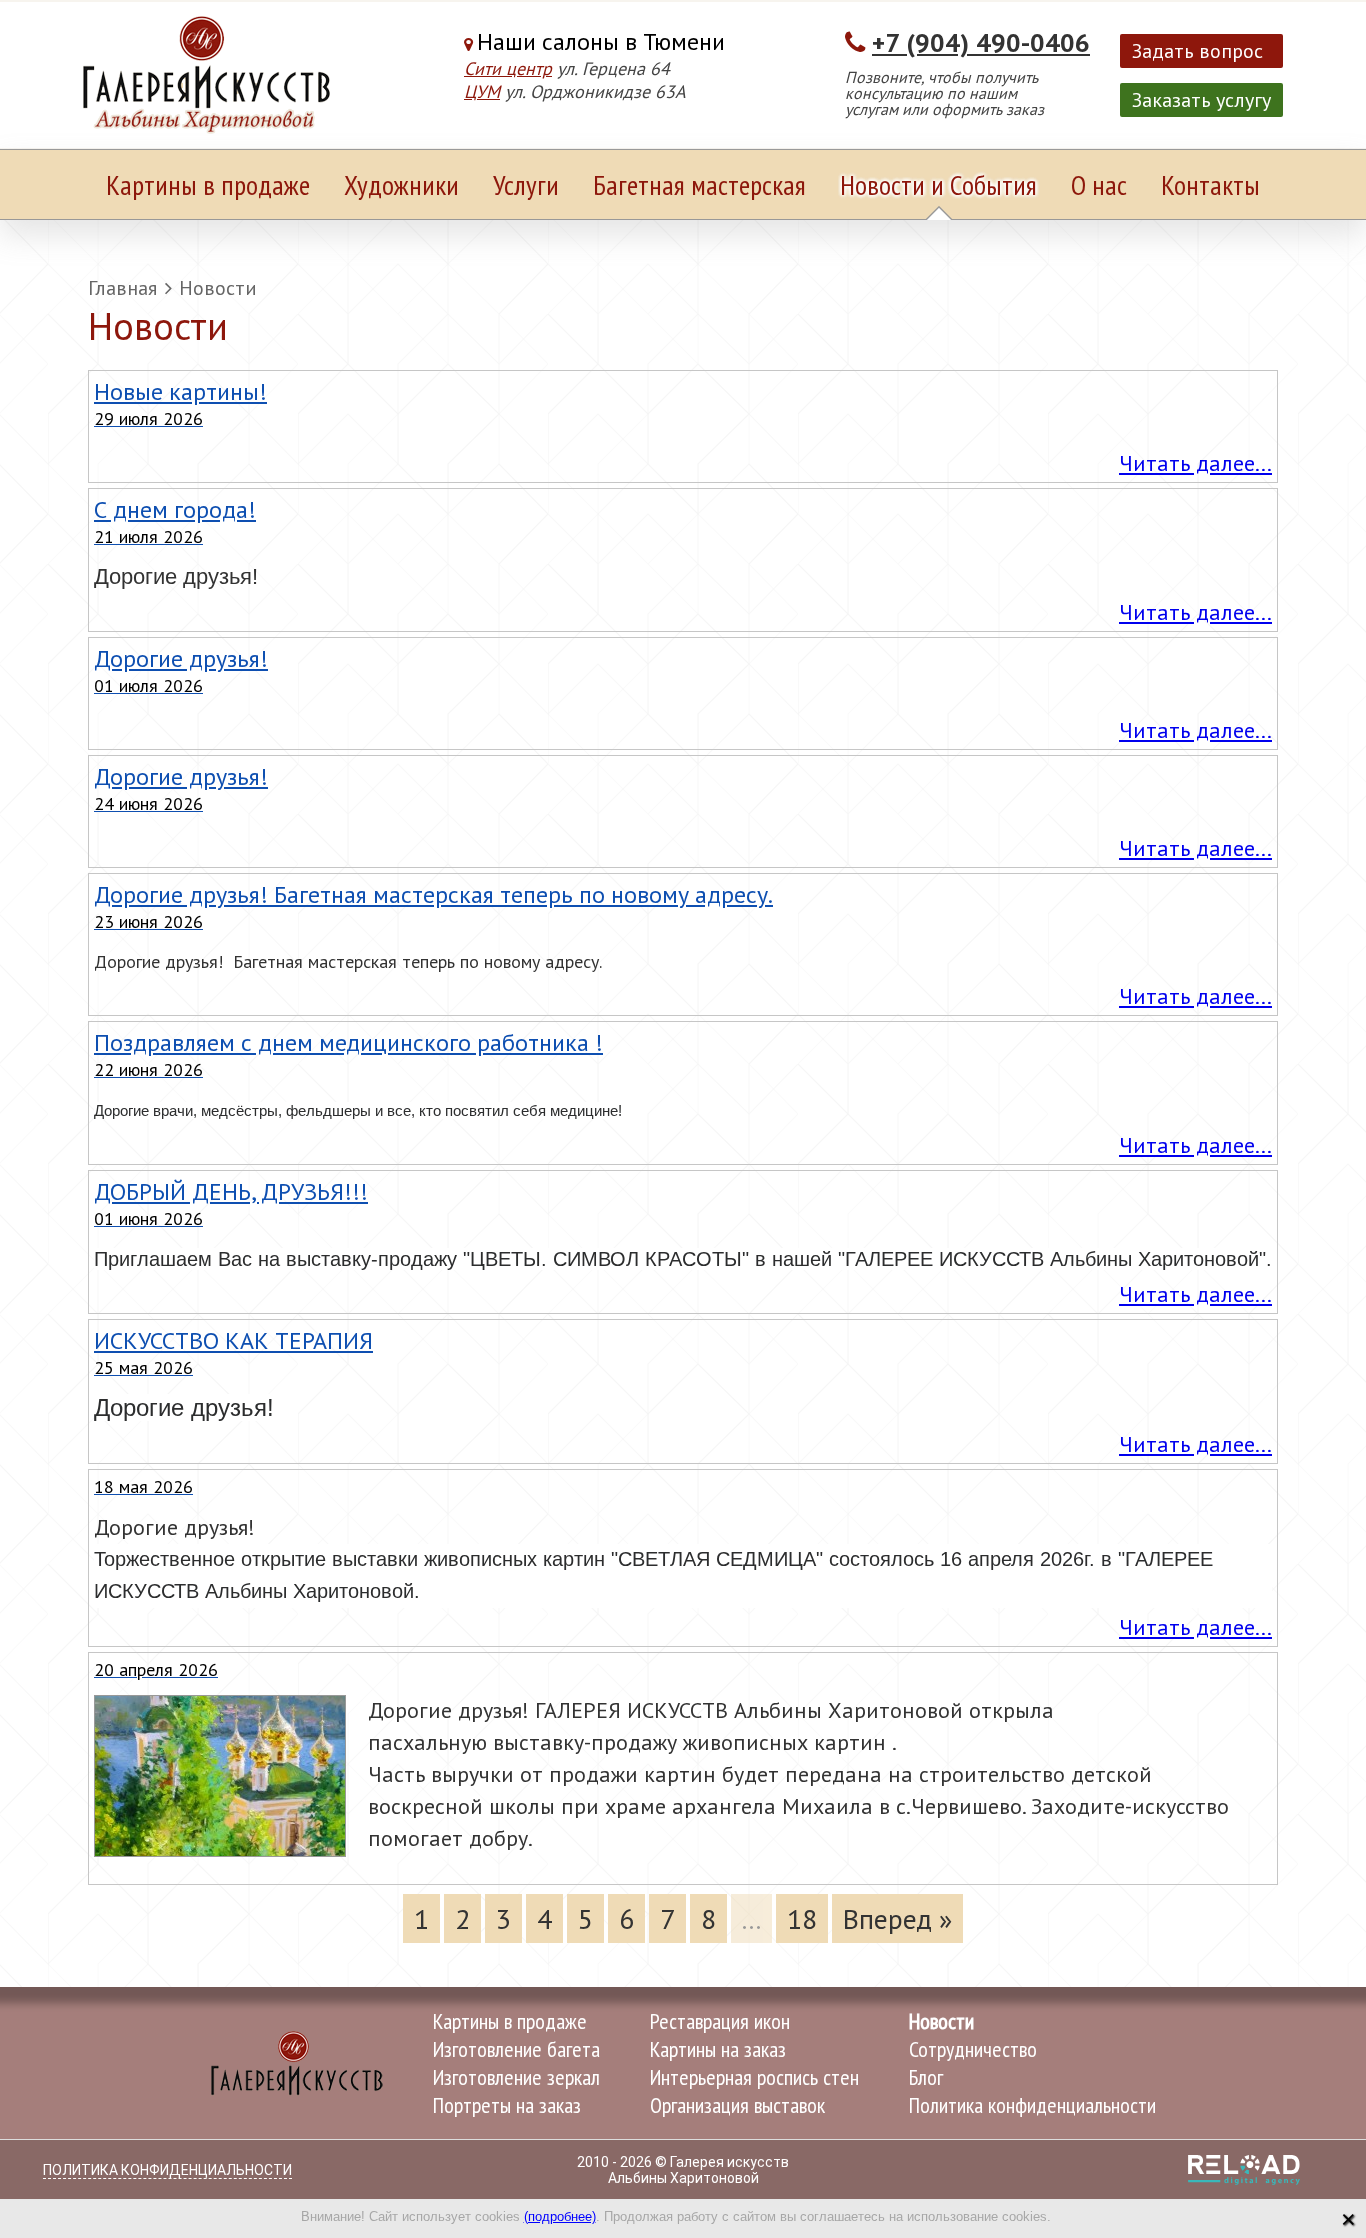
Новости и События (938, 184)
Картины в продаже (208, 184)
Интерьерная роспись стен (754, 2077)
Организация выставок (737, 2105)
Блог (926, 2077)
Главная (122, 288)
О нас (1099, 184)
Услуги (526, 184)
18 (802, 1918)
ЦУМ (482, 91)
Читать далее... (1195, 463)
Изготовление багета (516, 2049)
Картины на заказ (718, 2049)
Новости (218, 288)
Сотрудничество (973, 2049)
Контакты (1210, 184)
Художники (401, 184)
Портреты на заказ (507, 2105)
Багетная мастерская (699, 184)
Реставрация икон (720, 2021)
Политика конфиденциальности (1032, 2105)
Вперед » (897, 1918)
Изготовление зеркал (516, 2077)
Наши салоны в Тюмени (601, 41)
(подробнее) (560, 2216)
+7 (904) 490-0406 (981, 42)
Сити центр (508, 68)
